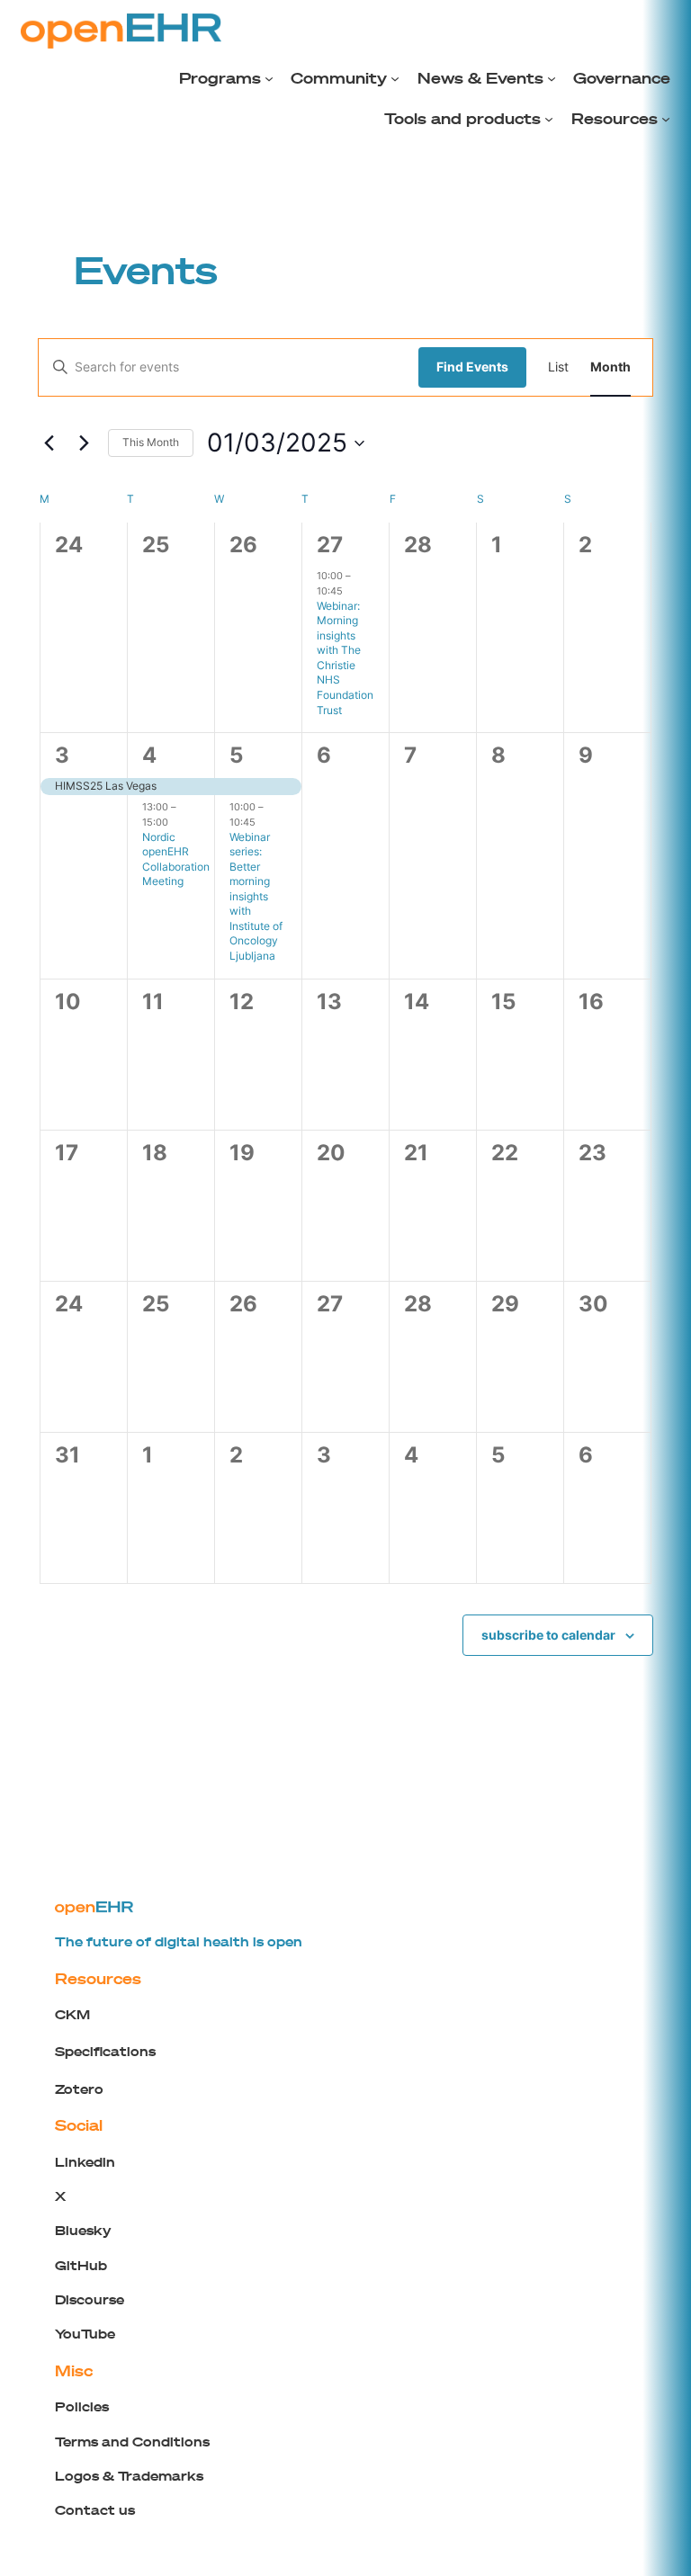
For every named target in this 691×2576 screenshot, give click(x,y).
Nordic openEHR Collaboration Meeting (176, 859)
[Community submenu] (395, 78)
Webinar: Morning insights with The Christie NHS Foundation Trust (345, 658)
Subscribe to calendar (548, 1635)
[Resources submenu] (666, 119)
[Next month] (84, 443)
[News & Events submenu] (552, 78)
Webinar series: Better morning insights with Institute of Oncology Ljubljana (256, 896)
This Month (151, 442)
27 (330, 545)
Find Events (472, 367)
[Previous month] (49, 443)
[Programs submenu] (269, 78)
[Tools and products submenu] (549, 119)
